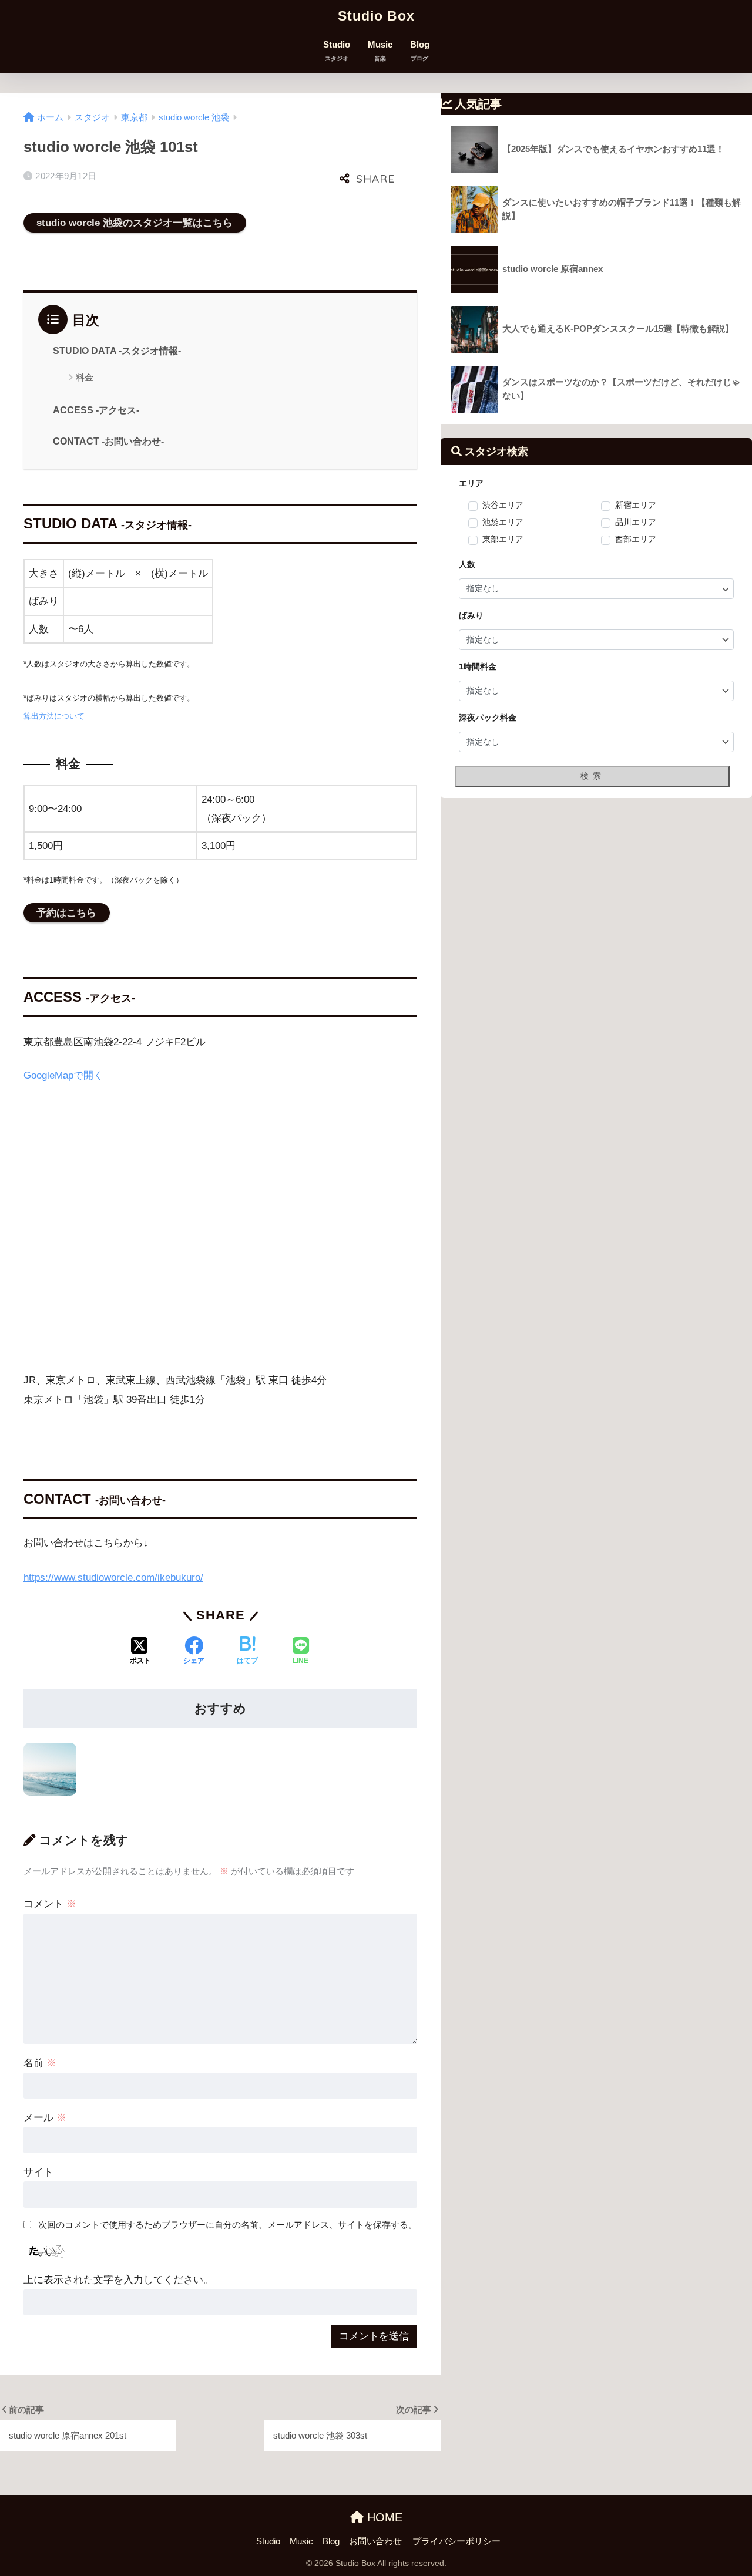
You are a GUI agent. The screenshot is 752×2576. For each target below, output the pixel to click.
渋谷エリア (503, 505)
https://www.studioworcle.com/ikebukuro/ (113, 1577)
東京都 (134, 117)
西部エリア (636, 539)
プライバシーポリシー (456, 2541)
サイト (38, 2172)
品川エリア (636, 522)
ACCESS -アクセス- (96, 410)
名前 (40, 2063)
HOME (383, 2517)
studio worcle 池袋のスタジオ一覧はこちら (135, 223)
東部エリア (503, 539)
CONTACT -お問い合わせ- (108, 441)
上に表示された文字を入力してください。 (118, 2280)
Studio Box (376, 16)
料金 (85, 377)
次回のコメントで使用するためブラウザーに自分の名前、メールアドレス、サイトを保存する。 (228, 2225)
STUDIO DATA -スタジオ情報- (117, 351)
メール (45, 2118)
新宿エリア (636, 505)
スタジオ (92, 117)
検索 (593, 776)
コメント (50, 1904)
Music (380, 51)
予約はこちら (66, 913)
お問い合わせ (375, 2541)
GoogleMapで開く (63, 1075)
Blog (420, 51)
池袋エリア (503, 522)
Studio (337, 51)
